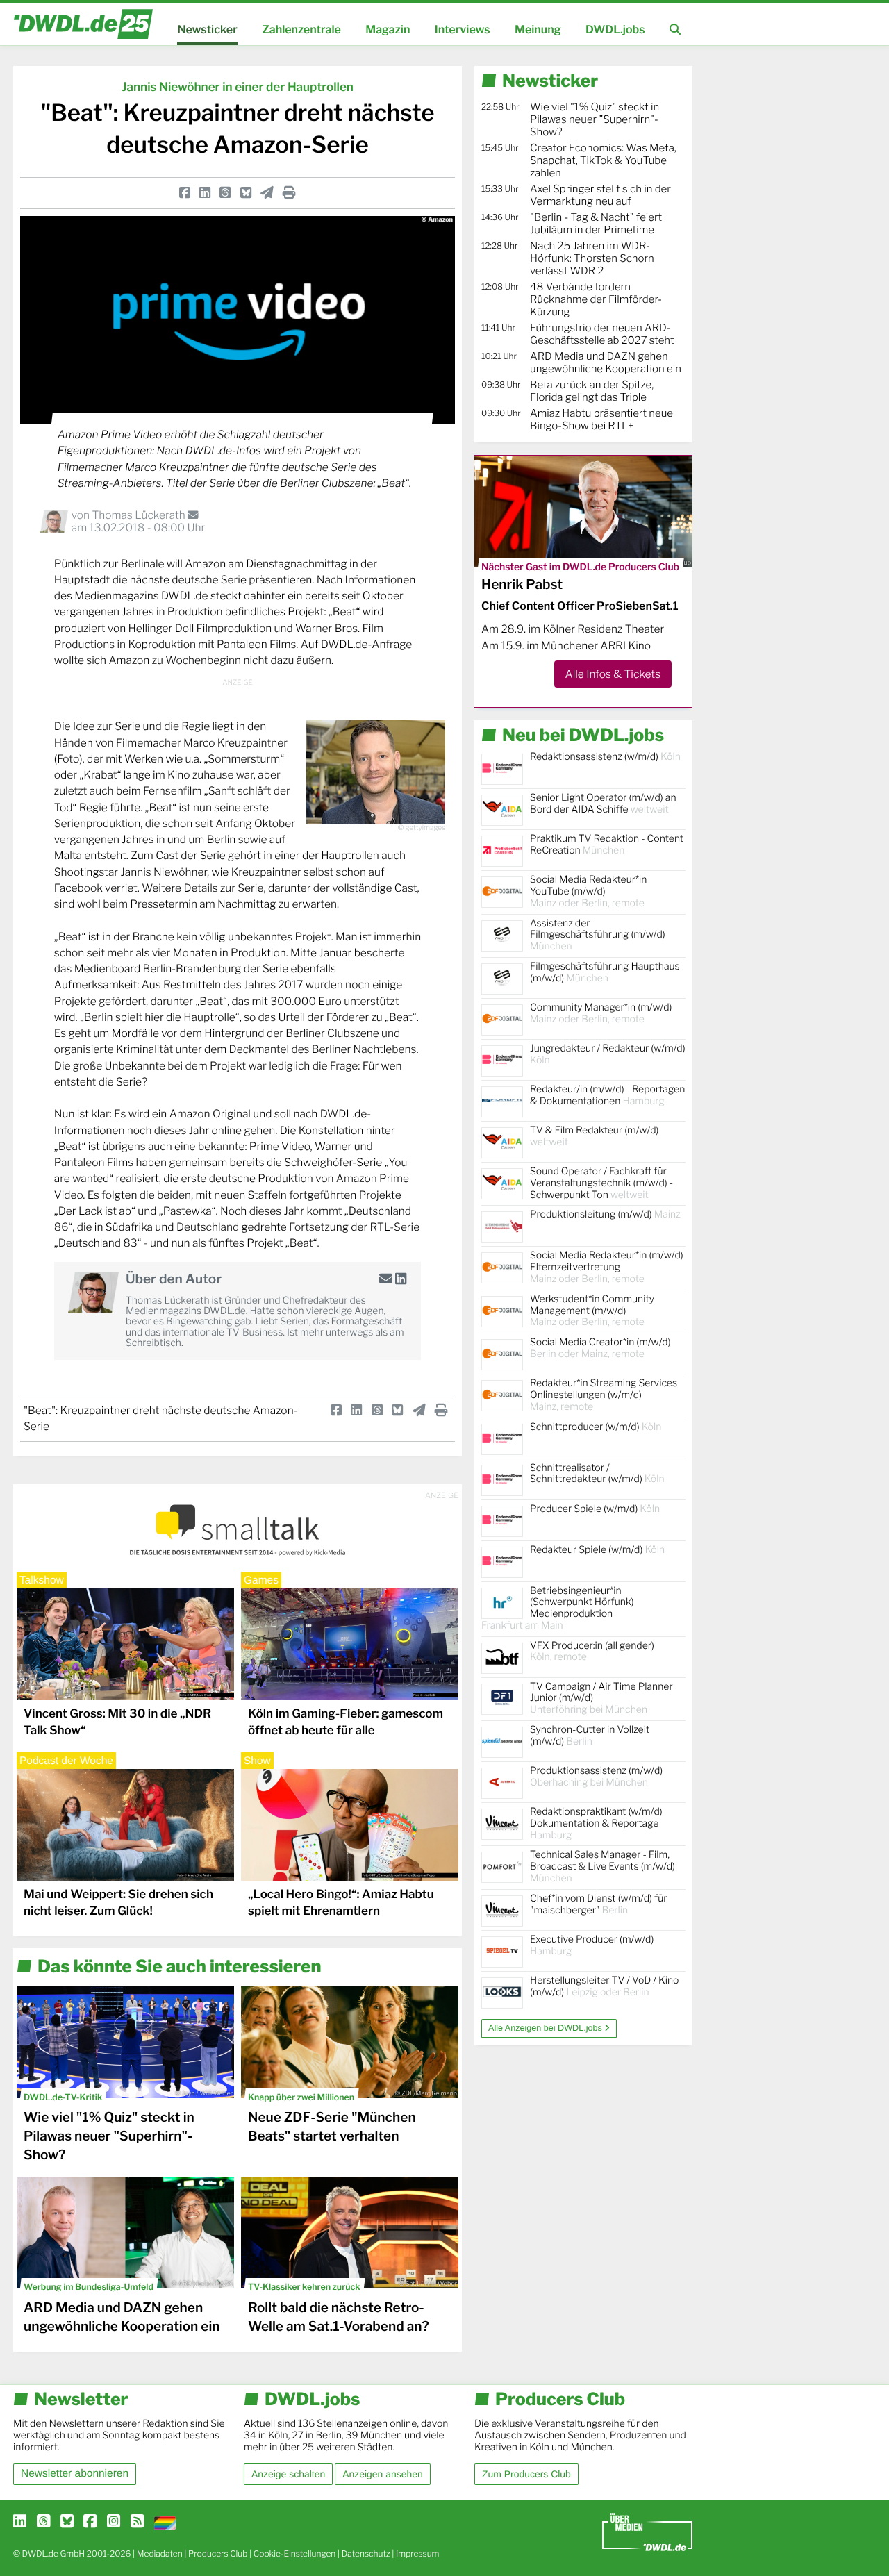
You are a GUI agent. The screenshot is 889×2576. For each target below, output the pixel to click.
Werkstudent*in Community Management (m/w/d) (592, 1311)
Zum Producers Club (526, 2474)
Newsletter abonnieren (75, 2474)
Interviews (463, 30)
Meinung (538, 30)
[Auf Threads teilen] (225, 193)
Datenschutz (366, 2553)
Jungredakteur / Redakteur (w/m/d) (608, 1054)
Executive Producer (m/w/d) (592, 1945)
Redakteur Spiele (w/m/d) (597, 1550)
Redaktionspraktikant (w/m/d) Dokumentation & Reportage (596, 1823)
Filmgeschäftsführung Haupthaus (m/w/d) (605, 972)
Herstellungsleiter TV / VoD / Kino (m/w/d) (604, 1986)
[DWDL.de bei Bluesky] (67, 2522)
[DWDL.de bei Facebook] (90, 2522)
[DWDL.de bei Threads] (43, 2522)
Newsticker (207, 30)
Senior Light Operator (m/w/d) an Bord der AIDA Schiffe (603, 804)
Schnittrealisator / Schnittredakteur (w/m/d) (597, 1474)
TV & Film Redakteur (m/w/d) (594, 1136)
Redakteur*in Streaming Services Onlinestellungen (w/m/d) (604, 1395)
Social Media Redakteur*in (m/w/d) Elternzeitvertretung (607, 1267)
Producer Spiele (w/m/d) (595, 1509)
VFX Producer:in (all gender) (592, 1652)
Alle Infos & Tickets (613, 674)
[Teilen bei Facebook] (185, 193)
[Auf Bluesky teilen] (246, 193)
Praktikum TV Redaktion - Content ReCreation (607, 845)
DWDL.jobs (615, 30)
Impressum (418, 2553)
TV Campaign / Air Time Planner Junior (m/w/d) (601, 1698)
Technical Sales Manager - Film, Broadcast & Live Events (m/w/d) (603, 1867)
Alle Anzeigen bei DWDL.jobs (546, 2028)
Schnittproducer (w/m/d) (596, 1427)
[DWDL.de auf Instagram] (114, 2522)
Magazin (388, 30)
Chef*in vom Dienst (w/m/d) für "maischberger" (598, 1904)
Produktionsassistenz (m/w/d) (596, 1777)
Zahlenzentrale (301, 30)
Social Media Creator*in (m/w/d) (600, 1348)
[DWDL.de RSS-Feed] (137, 2522)
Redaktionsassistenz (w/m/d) (605, 757)
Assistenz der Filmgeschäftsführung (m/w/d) (598, 935)
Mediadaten (160, 2553)
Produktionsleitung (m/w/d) (605, 1214)
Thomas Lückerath (140, 515)
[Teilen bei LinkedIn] (205, 193)
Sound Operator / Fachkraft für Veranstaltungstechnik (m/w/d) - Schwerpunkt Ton (601, 1183)
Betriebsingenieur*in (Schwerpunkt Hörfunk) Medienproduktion (558, 1608)
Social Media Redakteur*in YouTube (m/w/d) (588, 891)
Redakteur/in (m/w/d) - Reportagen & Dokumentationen (607, 1095)
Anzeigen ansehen (382, 2474)
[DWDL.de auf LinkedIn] (20, 2522)
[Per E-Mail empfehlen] (267, 193)
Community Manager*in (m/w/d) (601, 1013)
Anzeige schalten (288, 2474)
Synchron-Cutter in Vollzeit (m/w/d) (590, 1736)
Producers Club (218, 2553)
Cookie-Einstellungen (295, 2553)
